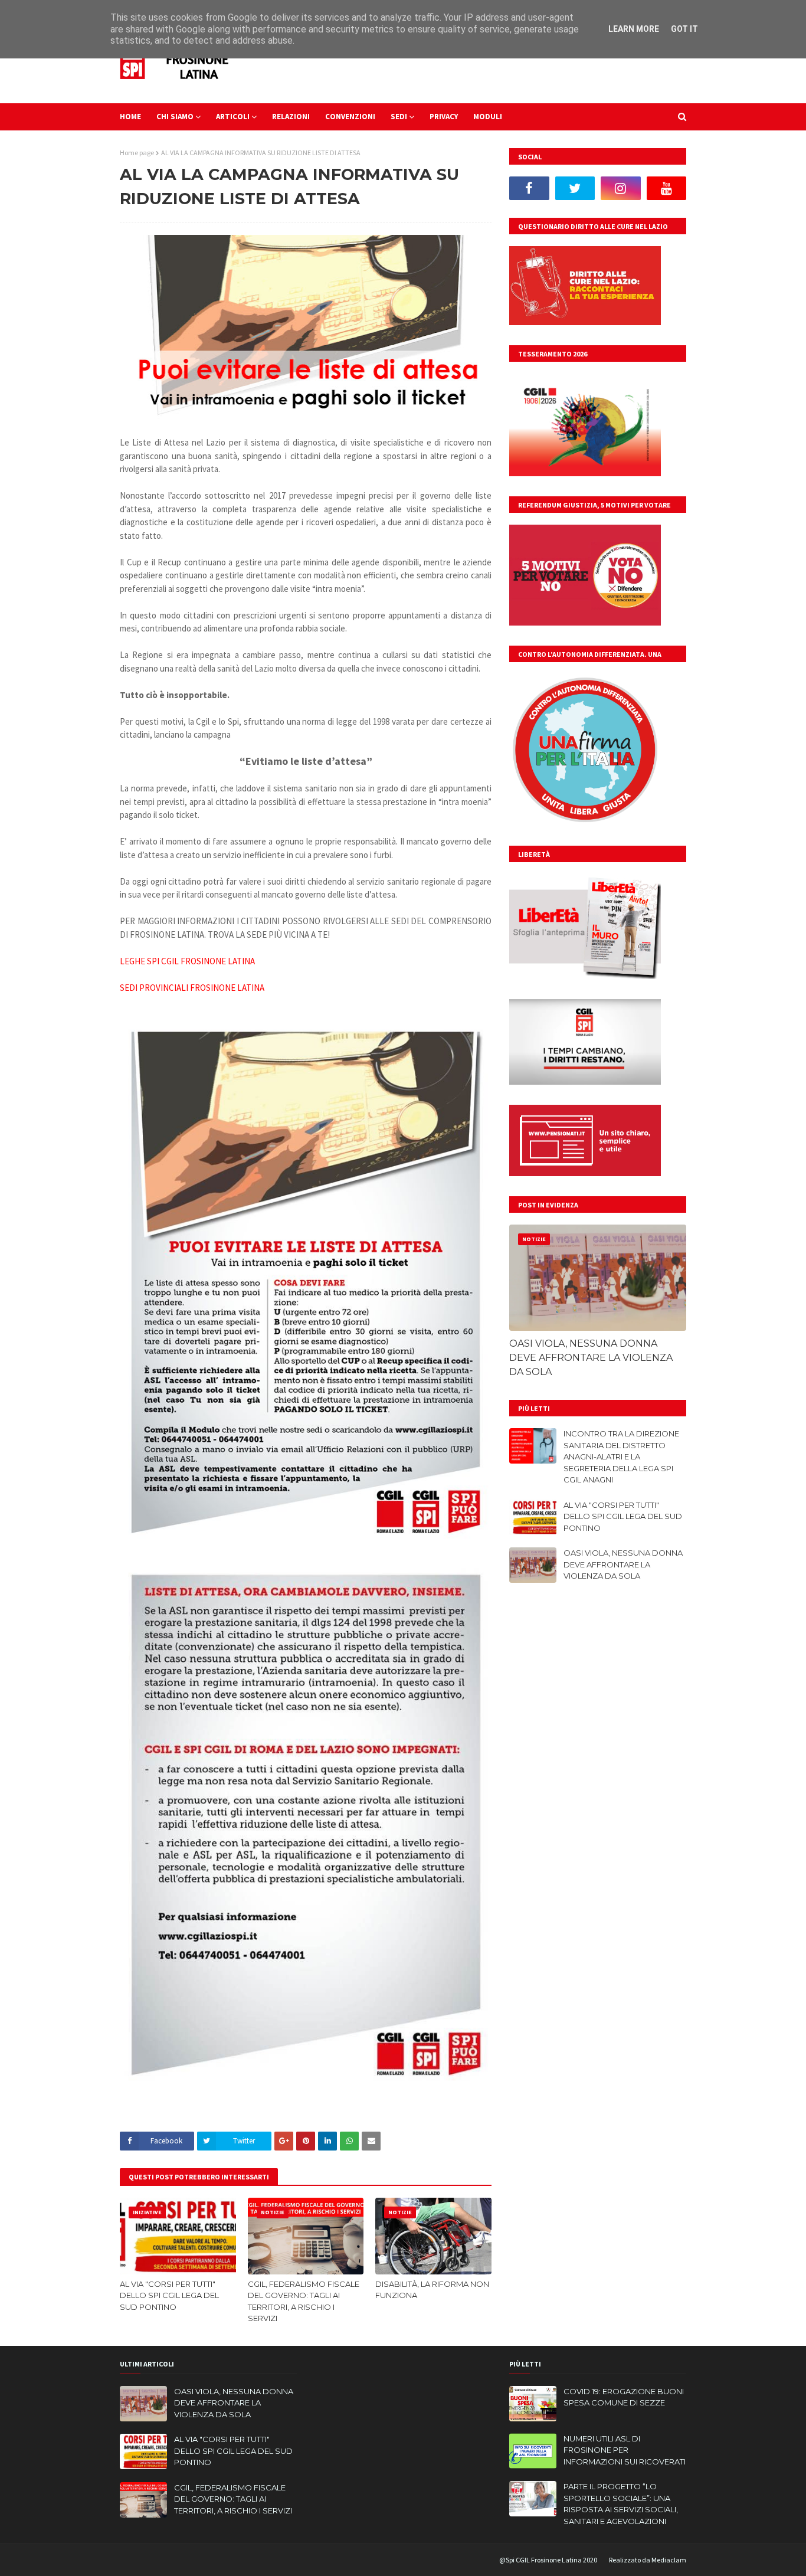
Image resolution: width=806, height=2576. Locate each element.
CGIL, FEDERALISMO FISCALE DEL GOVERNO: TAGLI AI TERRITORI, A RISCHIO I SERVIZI (304, 2301)
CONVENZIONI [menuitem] (350, 117)
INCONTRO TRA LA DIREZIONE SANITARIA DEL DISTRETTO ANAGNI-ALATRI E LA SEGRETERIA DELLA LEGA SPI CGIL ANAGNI (621, 1456)
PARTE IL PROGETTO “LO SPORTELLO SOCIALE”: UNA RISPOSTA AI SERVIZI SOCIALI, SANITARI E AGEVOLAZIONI (621, 2504)
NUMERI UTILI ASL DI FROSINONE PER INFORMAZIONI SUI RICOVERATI (625, 2450)
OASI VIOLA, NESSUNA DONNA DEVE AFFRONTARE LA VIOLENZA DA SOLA (591, 1358)
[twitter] (575, 188)
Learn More (634, 29)
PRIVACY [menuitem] (444, 117)
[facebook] (529, 188)
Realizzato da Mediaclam (648, 2560)
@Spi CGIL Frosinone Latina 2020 (548, 2560)
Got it (684, 29)
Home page (137, 153)
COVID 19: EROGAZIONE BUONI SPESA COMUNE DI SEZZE (624, 2397)
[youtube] (667, 188)
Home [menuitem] (130, 117)
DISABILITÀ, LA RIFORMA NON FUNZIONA (432, 2290)
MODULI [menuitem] (488, 117)
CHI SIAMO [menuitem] (175, 117)
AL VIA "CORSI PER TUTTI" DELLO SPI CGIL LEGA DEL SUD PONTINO (169, 2295)
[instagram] (621, 188)
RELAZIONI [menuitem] (291, 117)
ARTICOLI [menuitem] (233, 117)
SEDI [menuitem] (399, 117)
